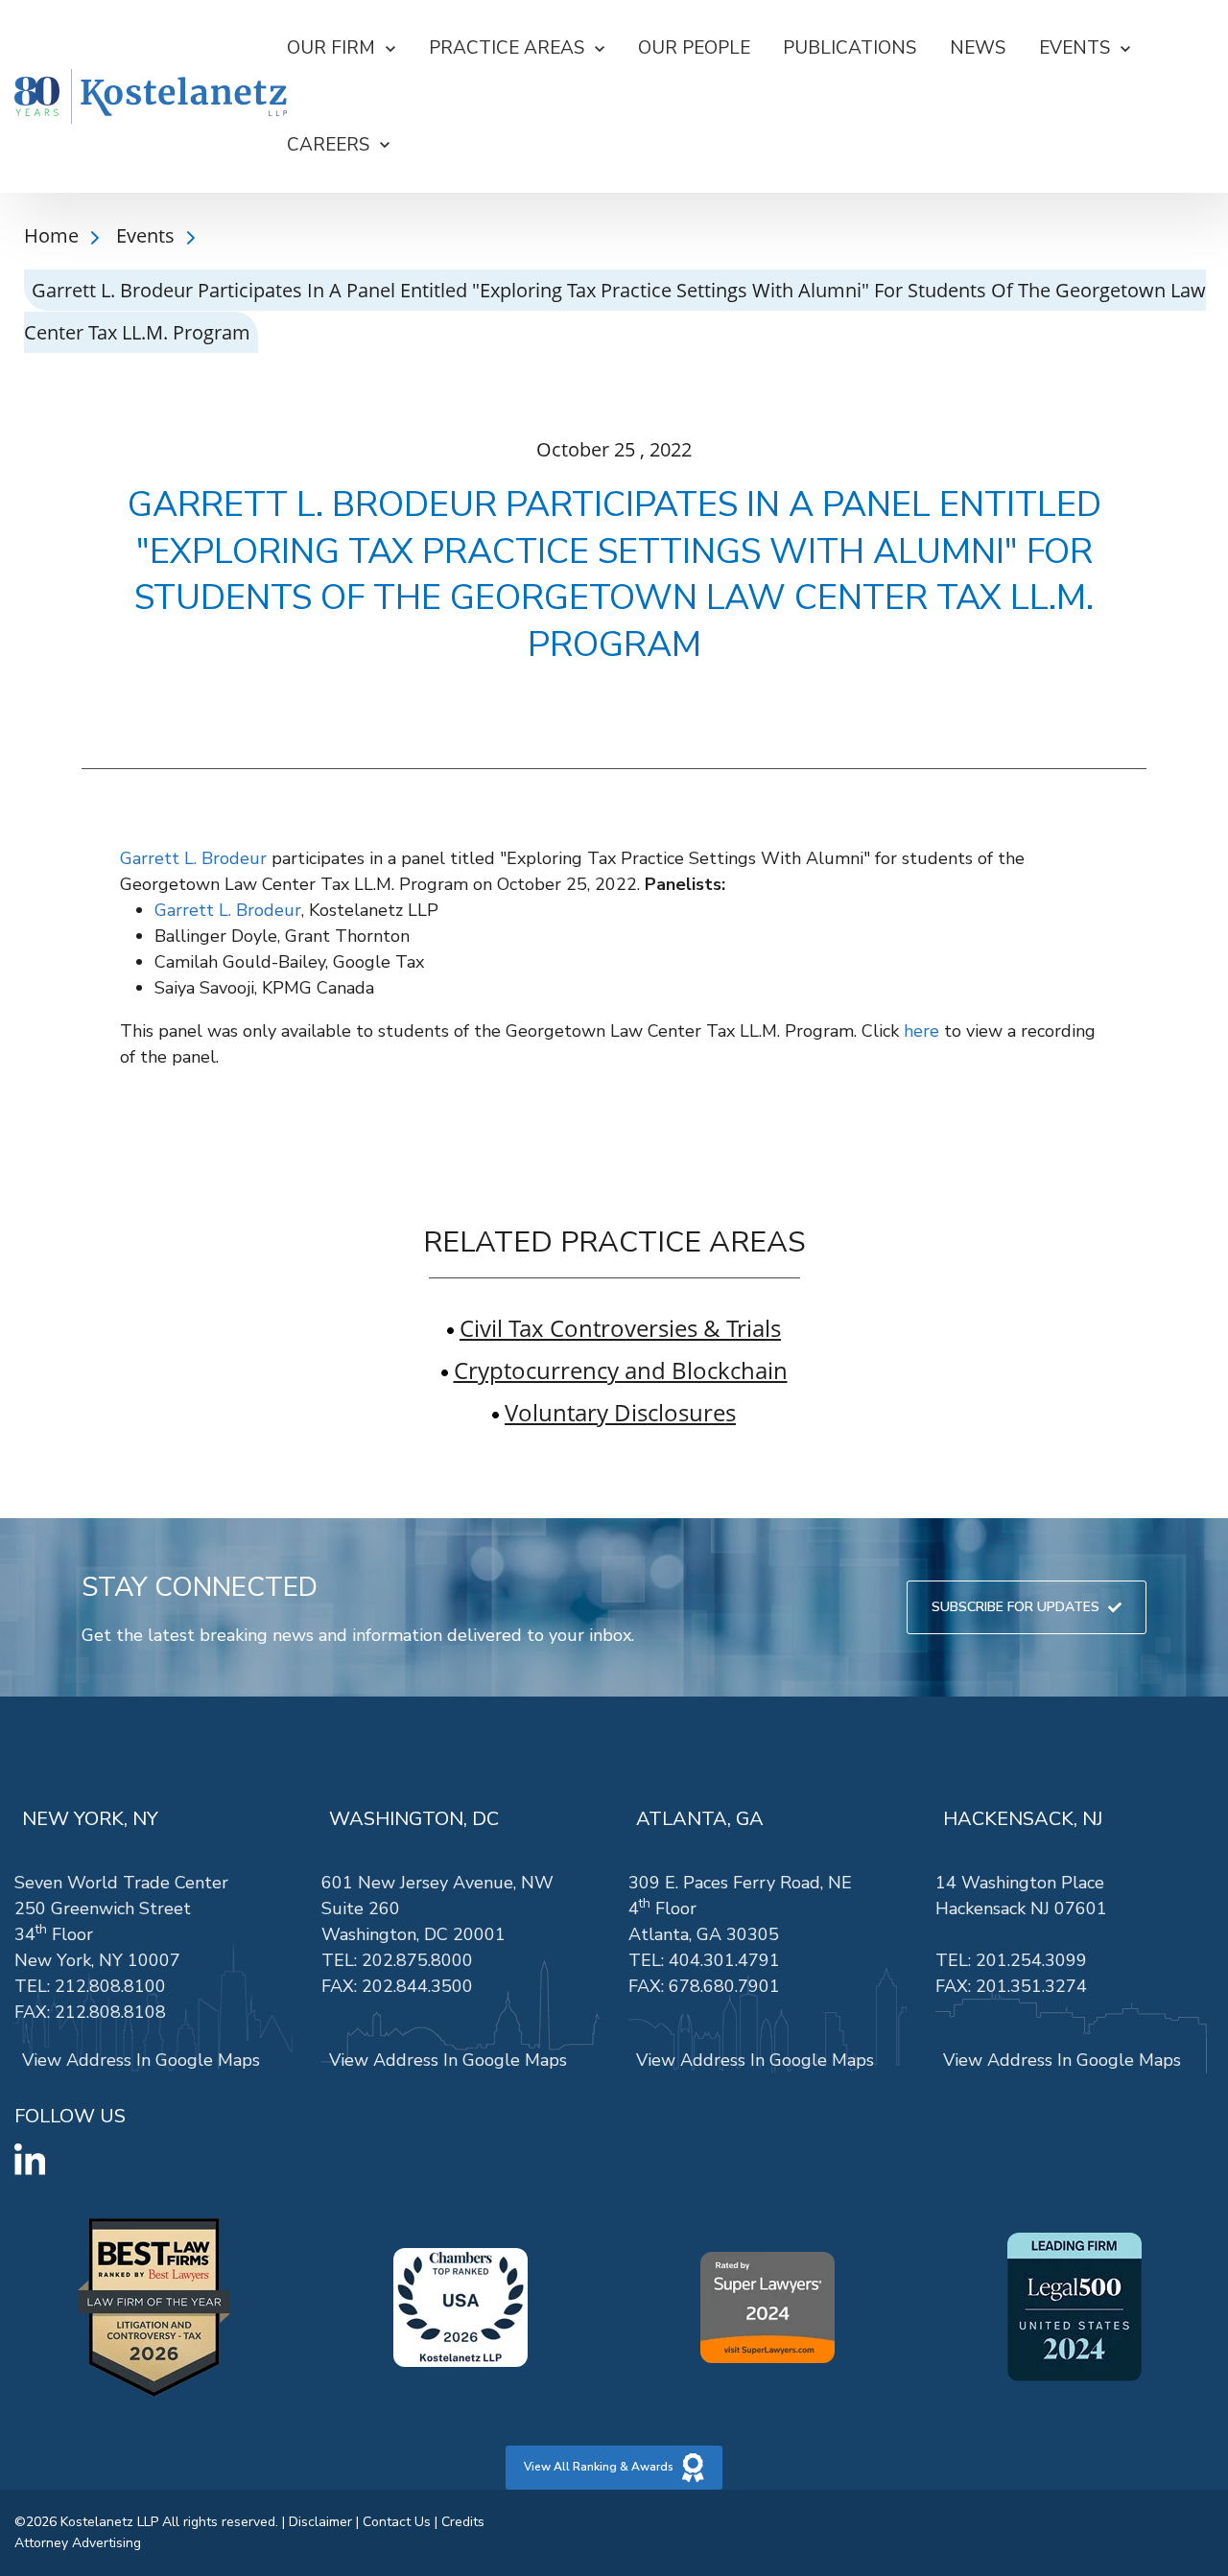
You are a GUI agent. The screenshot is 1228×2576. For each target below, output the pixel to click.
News (978, 48)
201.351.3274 (1031, 1986)
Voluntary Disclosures (620, 1412)
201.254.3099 (1031, 1960)
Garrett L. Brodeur (193, 858)
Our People (694, 48)
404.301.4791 (724, 1960)
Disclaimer (320, 2522)
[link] (151, 97)
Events (148, 235)
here (921, 1031)
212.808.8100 (110, 1986)
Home (54, 235)
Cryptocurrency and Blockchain (621, 1370)
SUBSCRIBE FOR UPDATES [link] (1015, 1607)
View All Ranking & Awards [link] (599, 2467)
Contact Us (397, 2522)
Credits (463, 2522)
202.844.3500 (417, 1986)
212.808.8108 (110, 2012)
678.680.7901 (724, 1986)
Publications (850, 48)
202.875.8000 (417, 1960)
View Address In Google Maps (141, 2060)
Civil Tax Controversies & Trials (620, 1328)
